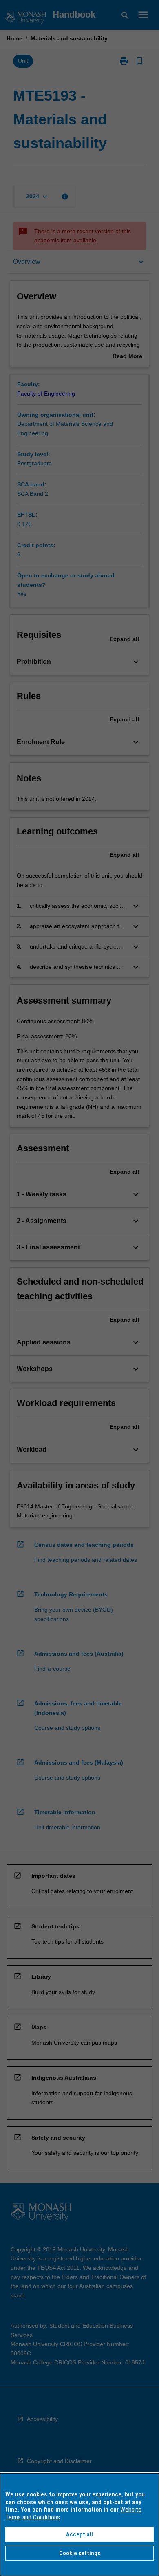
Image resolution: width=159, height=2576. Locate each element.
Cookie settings (80, 2553)
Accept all (79, 2534)
